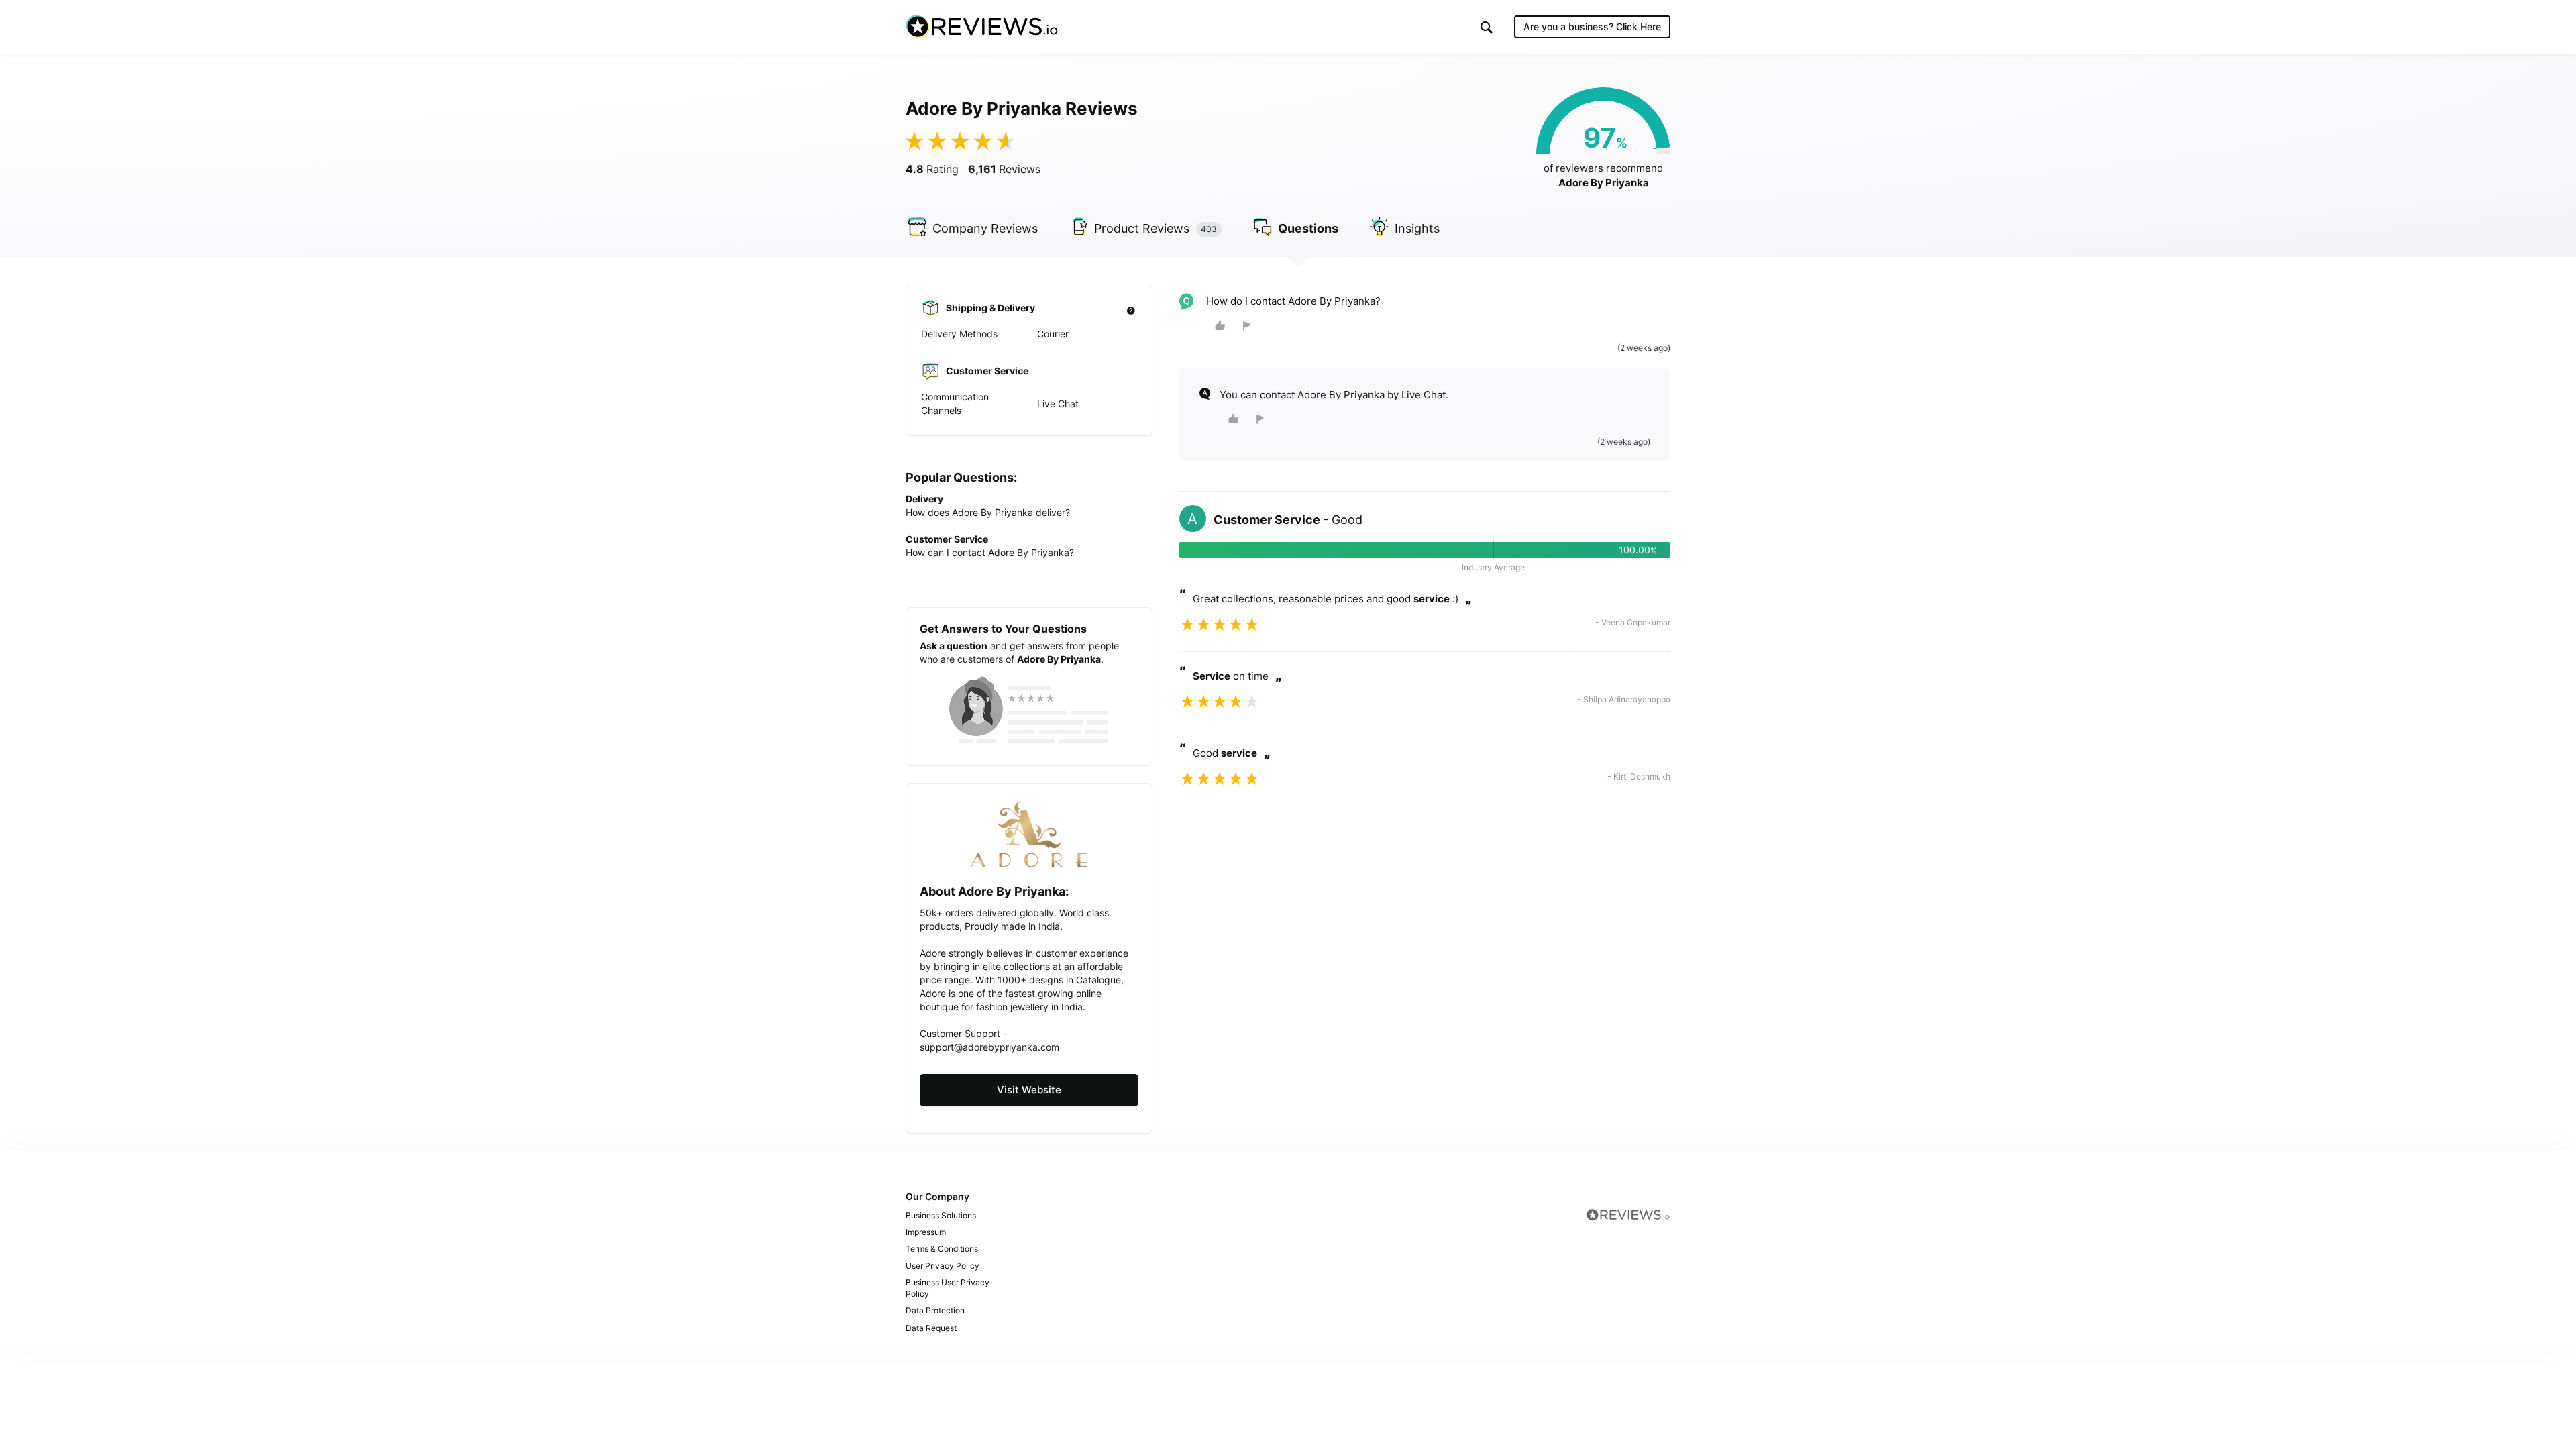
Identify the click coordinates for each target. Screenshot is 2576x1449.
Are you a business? (1592, 26)
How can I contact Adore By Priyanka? (990, 552)
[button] (1487, 27)
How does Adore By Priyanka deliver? (988, 512)
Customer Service (1268, 520)
